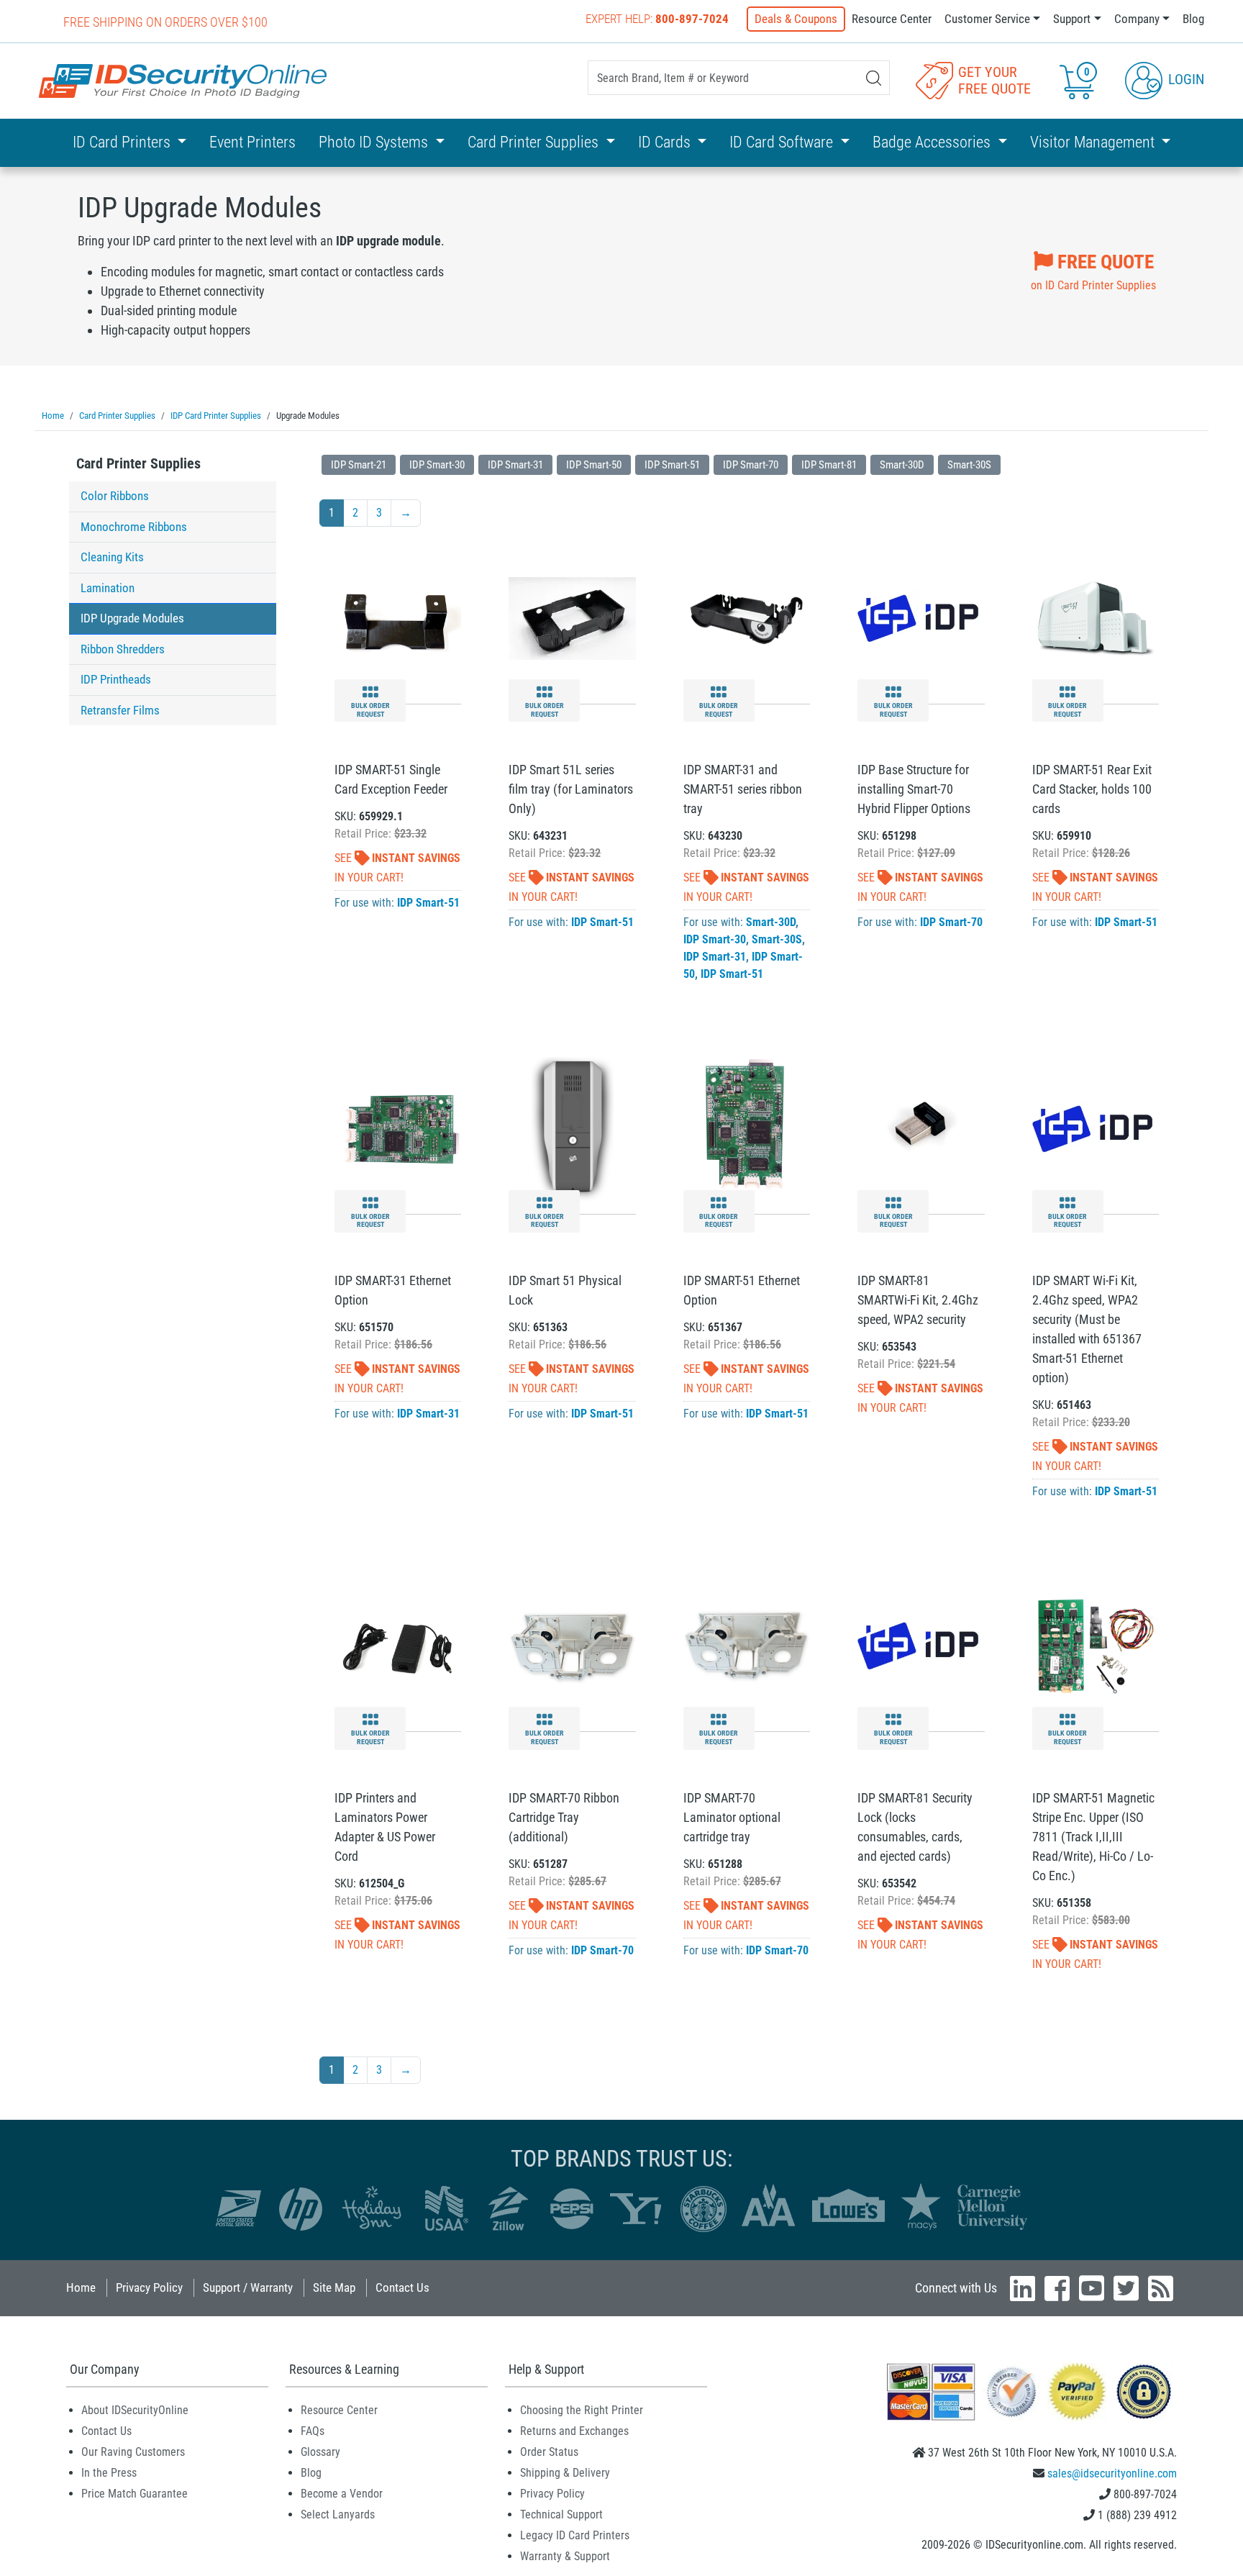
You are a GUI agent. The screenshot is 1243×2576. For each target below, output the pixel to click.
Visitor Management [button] (1094, 142)
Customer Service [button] (987, 19)
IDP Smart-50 (594, 465)
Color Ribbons (115, 496)
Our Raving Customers (133, 2452)
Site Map (334, 2287)
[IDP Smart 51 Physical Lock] (573, 1128)
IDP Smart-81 (829, 465)
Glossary (320, 2452)
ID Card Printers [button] (123, 142)
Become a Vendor (342, 2494)
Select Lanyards (338, 2514)
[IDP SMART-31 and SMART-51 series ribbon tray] (747, 618)
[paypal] (1144, 2391)
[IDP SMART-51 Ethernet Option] (747, 1128)
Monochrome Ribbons (134, 527)
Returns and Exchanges (574, 2431)
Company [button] (1137, 19)
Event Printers (252, 142)
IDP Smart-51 (672, 465)
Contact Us (402, 2287)
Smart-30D (902, 465)
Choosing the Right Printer (582, 2410)
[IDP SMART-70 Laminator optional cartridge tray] (747, 1645)
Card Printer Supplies (138, 463)
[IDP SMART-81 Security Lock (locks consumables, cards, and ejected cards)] (921, 1645)
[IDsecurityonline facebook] (1057, 2288)
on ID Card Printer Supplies (1093, 271)
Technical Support (561, 2514)
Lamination (108, 588)
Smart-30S (969, 465)
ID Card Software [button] (783, 142)
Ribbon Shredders (123, 649)
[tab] (173, 467)
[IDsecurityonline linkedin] (1023, 2288)
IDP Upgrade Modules (132, 618)
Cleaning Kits (112, 557)
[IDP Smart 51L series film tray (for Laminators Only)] (572, 618)
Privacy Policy (149, 2287)
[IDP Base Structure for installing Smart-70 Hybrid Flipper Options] (921, 618)
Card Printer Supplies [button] (535, 142)
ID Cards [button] (666, 142)
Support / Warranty (248, 2287)
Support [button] (1072, 19)
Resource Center (892, 19)
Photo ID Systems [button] (375, 142)
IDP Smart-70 (751, 465)
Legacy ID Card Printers (575, 2535)
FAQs (313, 2431)
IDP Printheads (116, 679)
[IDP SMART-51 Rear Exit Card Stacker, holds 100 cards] (1096, 618)
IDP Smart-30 (437, 465)
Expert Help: (657, 19)
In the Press (109, 2473)
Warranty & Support (565, 2556)
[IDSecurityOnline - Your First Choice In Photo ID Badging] (183, 81)
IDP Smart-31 (515, 465)
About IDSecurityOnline (135, 2410)
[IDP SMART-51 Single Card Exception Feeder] (398, 618)
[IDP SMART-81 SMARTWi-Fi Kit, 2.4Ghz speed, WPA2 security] (921, 1128)
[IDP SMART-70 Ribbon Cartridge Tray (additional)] (572, 1645)
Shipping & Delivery (565, 2473)
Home (81, 2287)
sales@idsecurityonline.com (1112, 2473)
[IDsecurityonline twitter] (1126, 2288)
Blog (1193, 19)
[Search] (874, 78)
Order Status (549, 2452)
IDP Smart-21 (359, 465)
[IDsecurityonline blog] (1161, 2288)
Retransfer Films (120, 710)
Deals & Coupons (796, 19)
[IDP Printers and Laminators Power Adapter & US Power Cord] (398, 1645)
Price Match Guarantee (135, 2494)
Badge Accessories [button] (933, 142)
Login (1184, 79)
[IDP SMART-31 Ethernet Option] (398, 1128)
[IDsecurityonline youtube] (1092, 2288)
